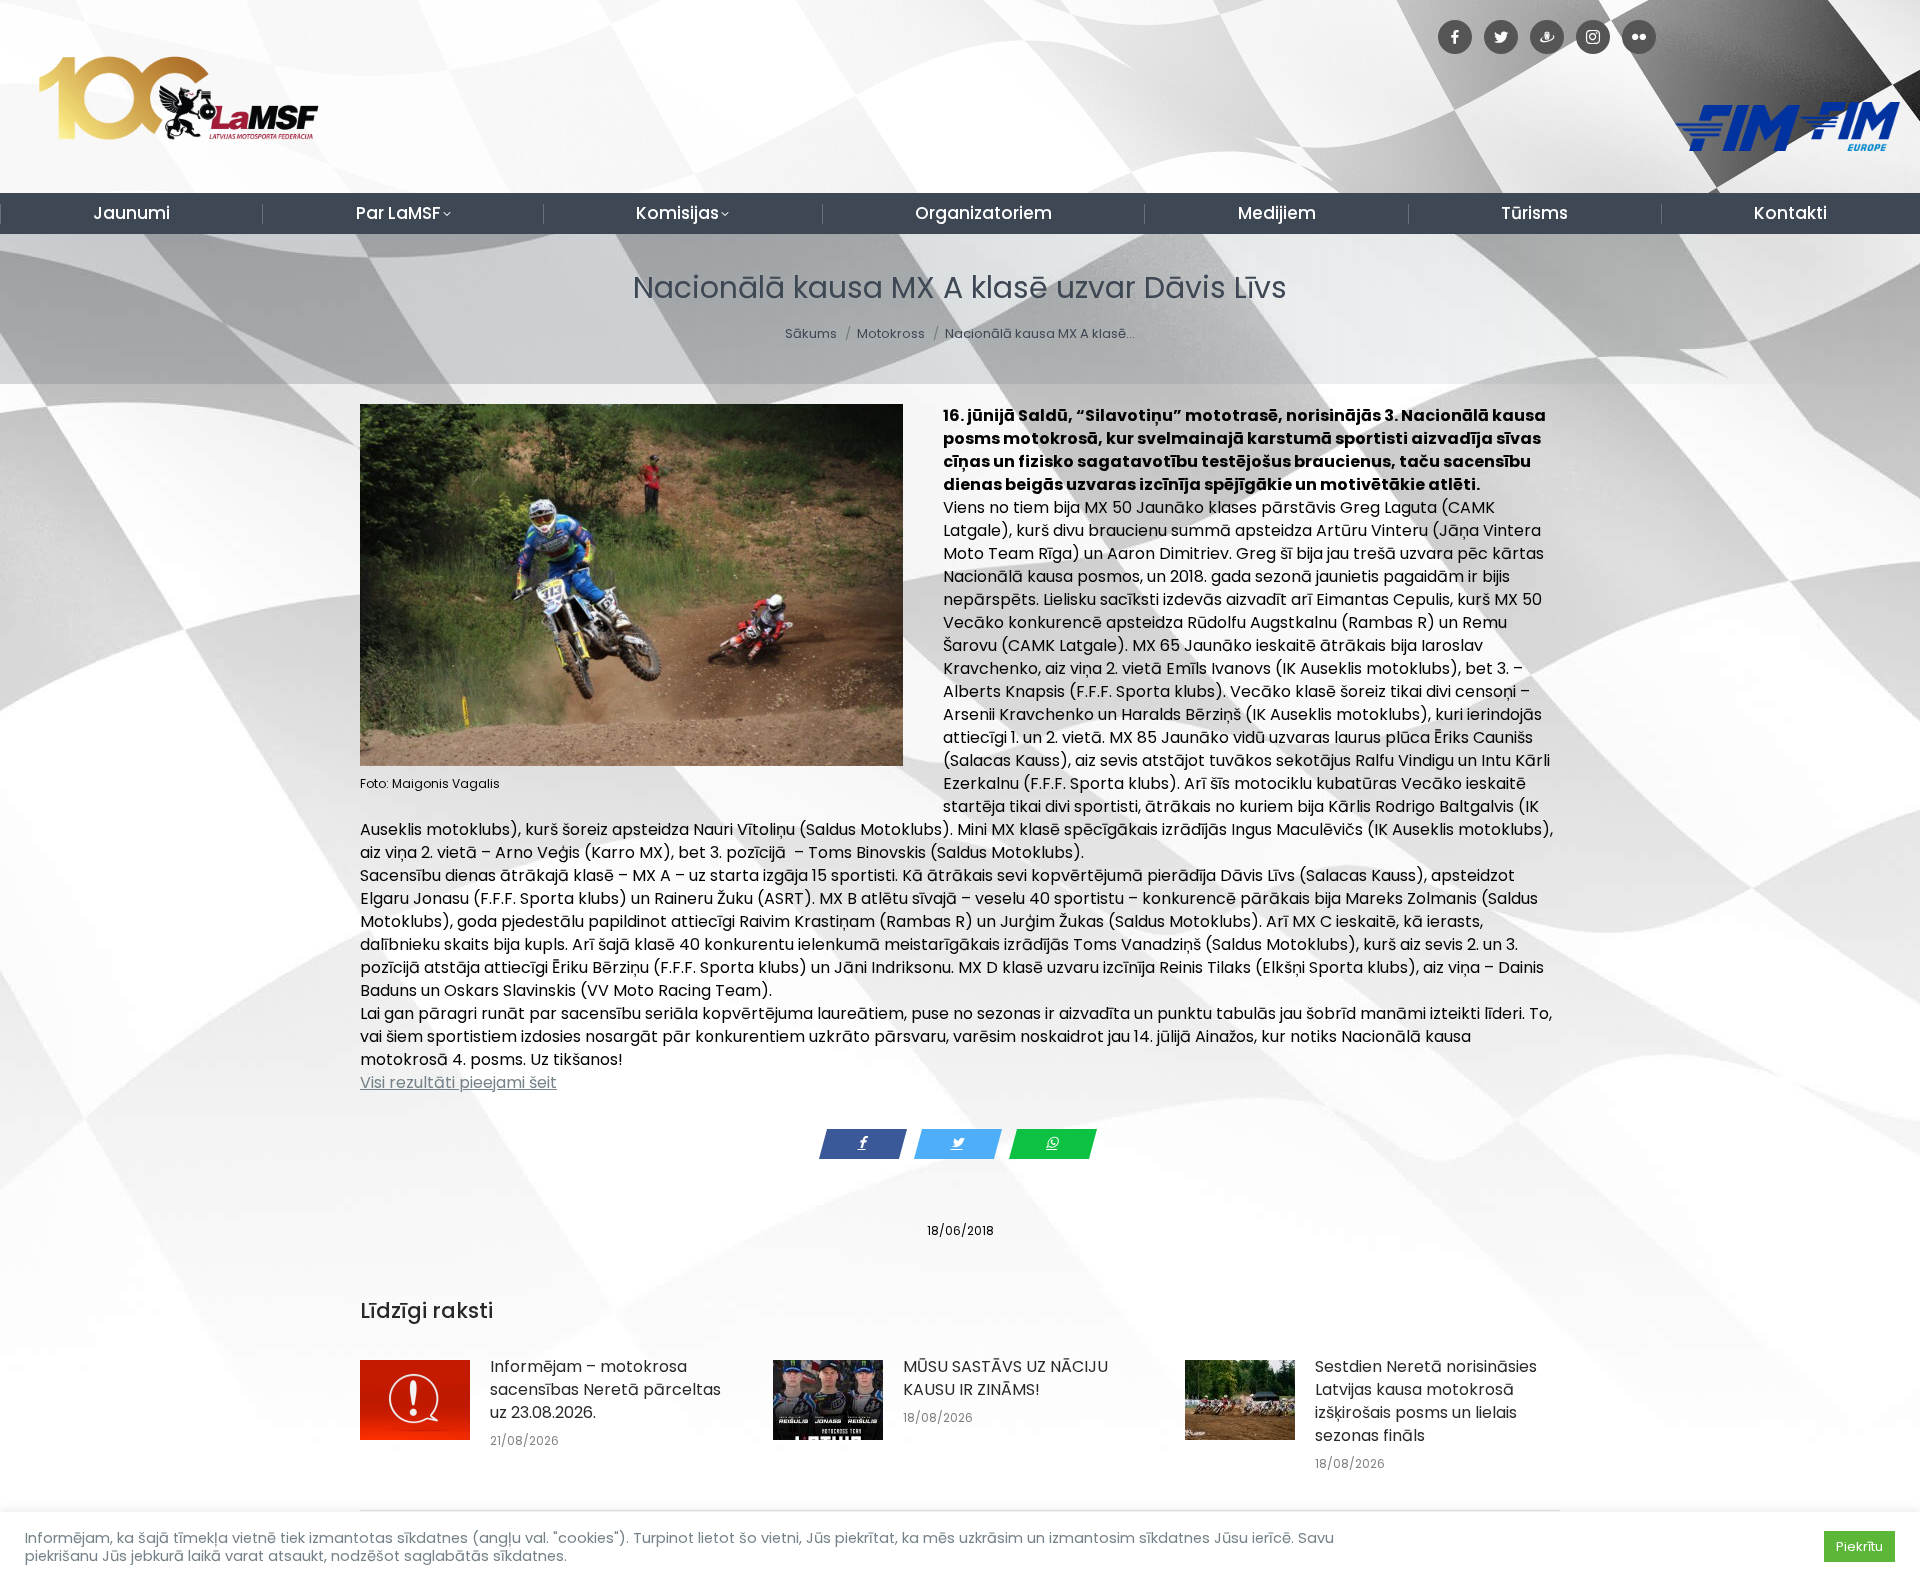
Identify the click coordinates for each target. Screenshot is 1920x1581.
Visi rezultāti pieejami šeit (458, 1082)
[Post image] (415, 1400)
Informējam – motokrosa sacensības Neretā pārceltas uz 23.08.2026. (605, 1389)
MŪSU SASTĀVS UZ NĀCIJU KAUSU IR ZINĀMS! (1005, 1378)
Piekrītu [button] (1859, 1546)
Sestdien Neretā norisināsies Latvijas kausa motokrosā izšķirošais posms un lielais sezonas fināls (1426, 1401)
